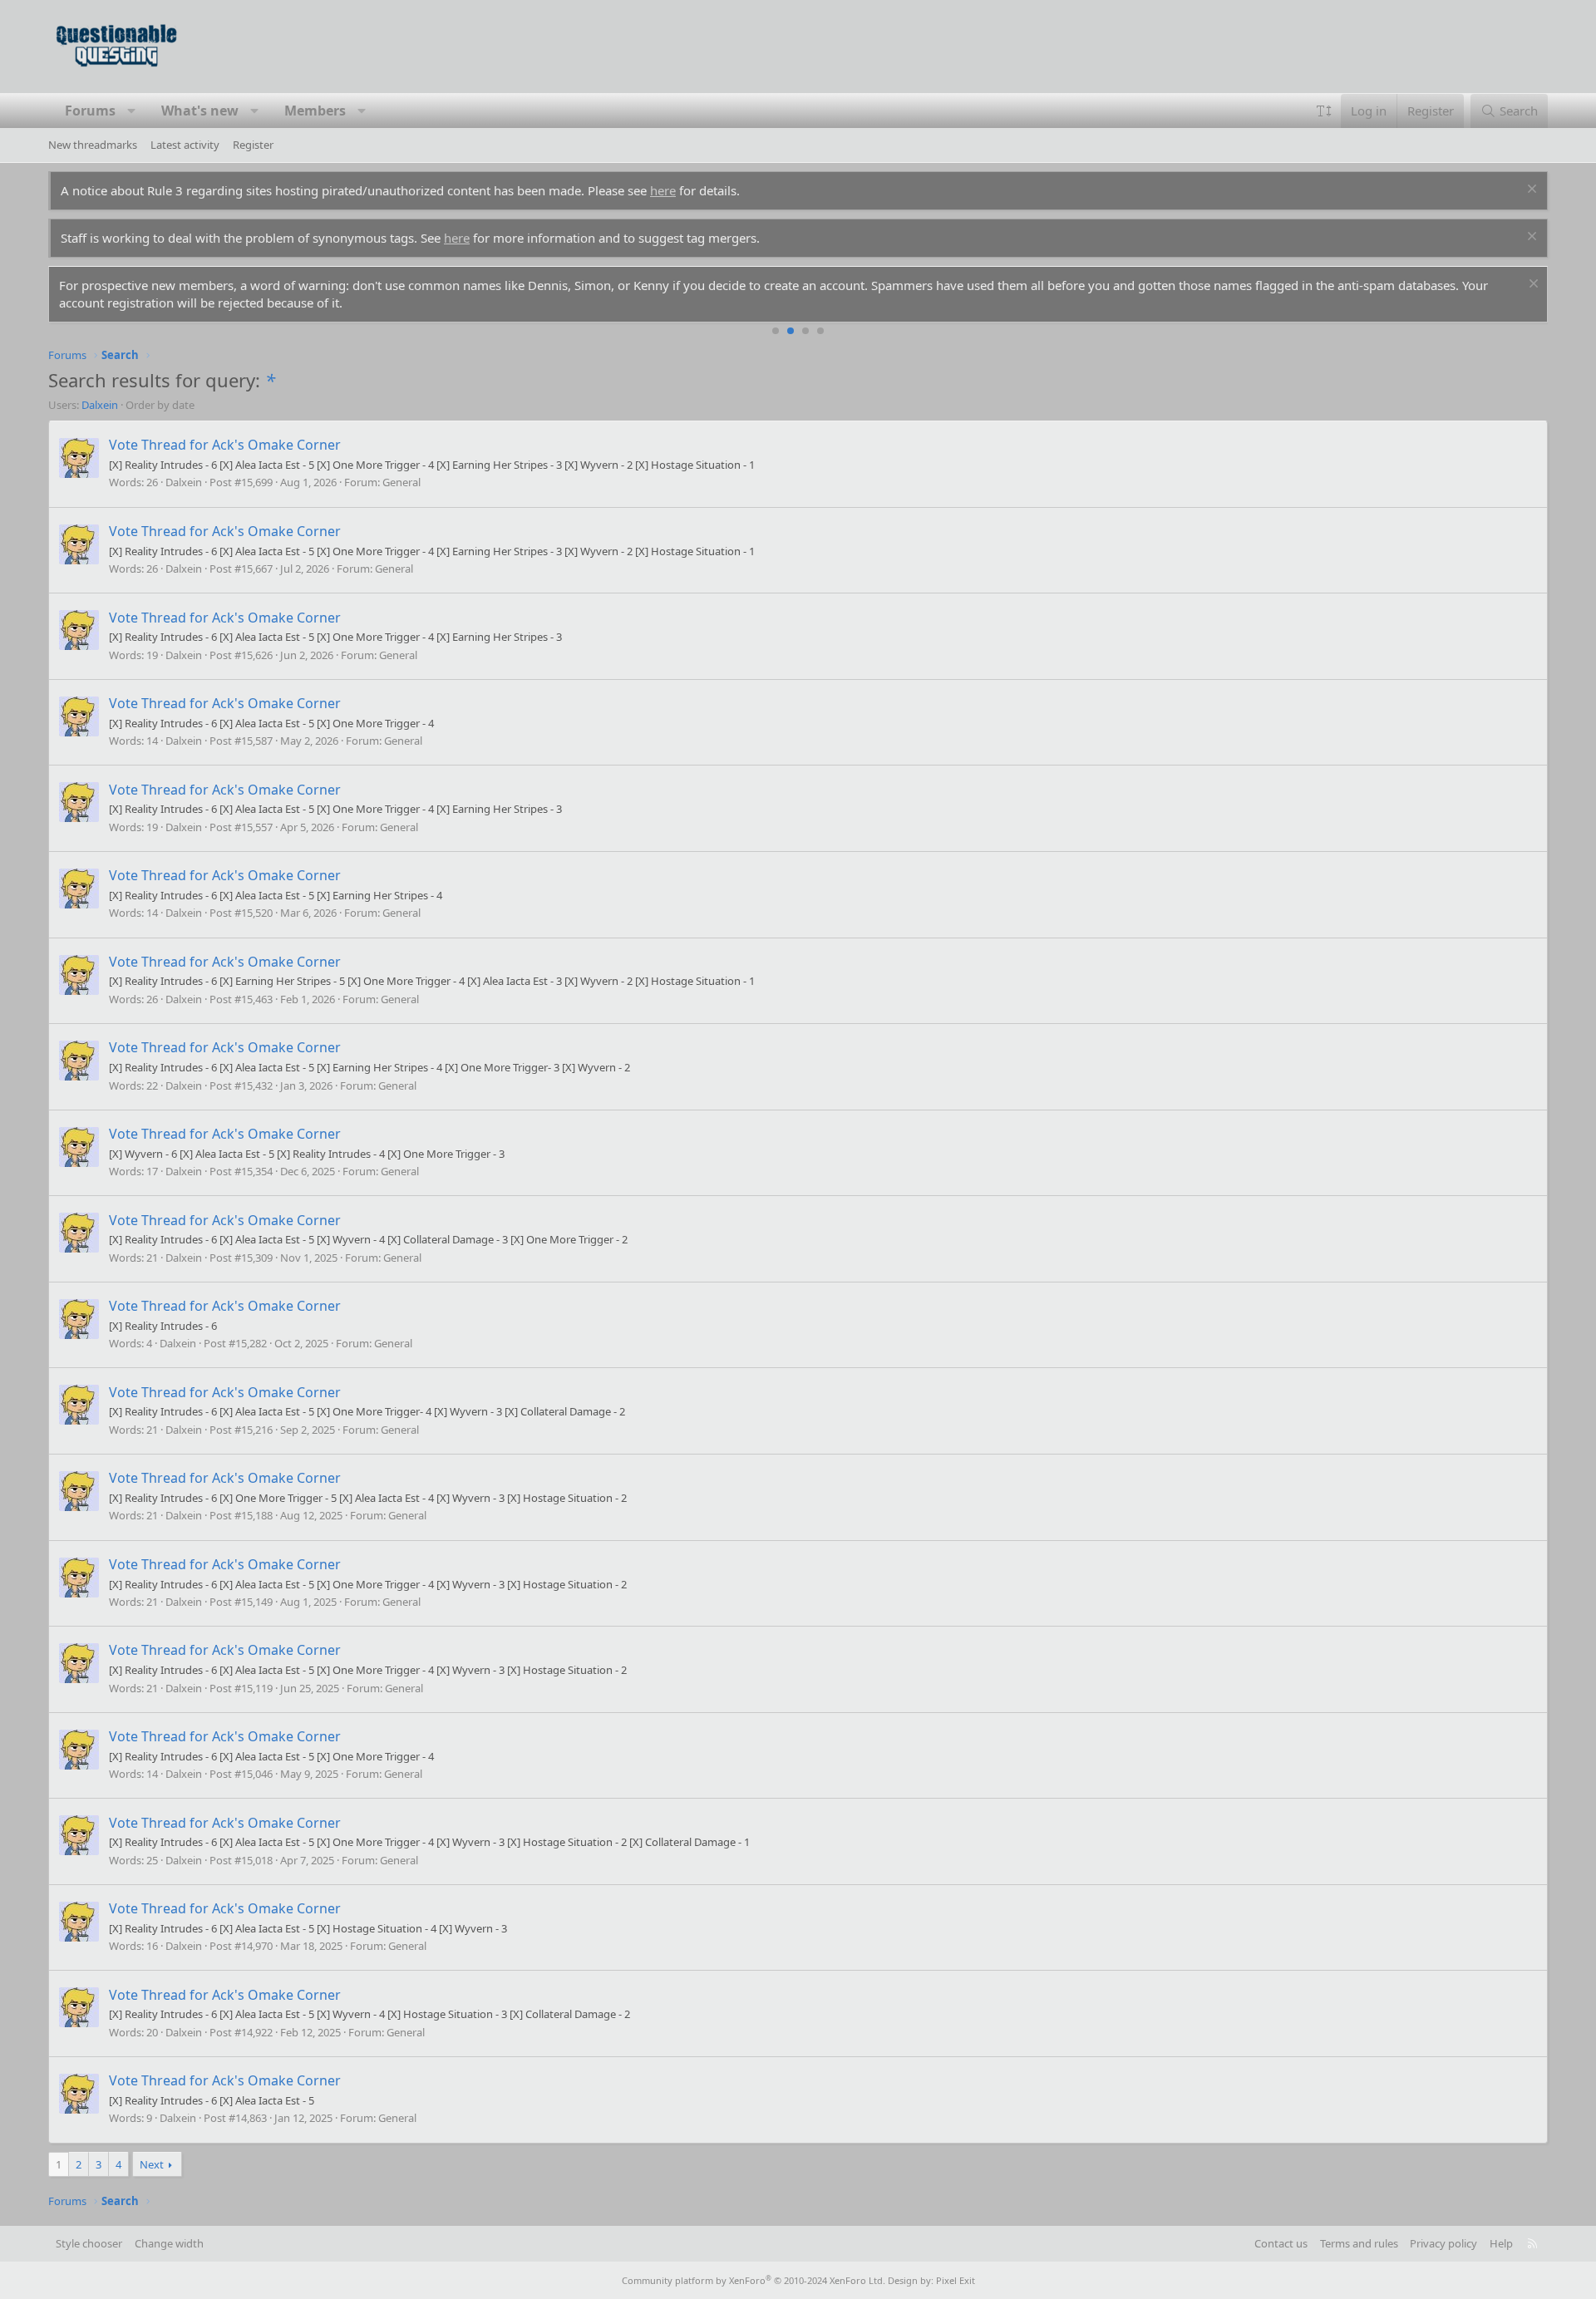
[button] (132, 111)
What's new (200, 111)
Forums (90, 111)
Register (253, 145)
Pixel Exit (956, 2280)
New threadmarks (93, 145)
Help (1501, 2243)
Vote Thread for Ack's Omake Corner (225, 445)
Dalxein (100, 405)
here (663, 190)
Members (315, 111)
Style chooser (89, 2243)
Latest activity (185, 145)
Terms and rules (1359, 2243)
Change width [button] (169, 2243)
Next (152, 2164)
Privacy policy (1443, 2243)
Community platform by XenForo (754, 2280)
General (401, 482)
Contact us (1281, 2243)
